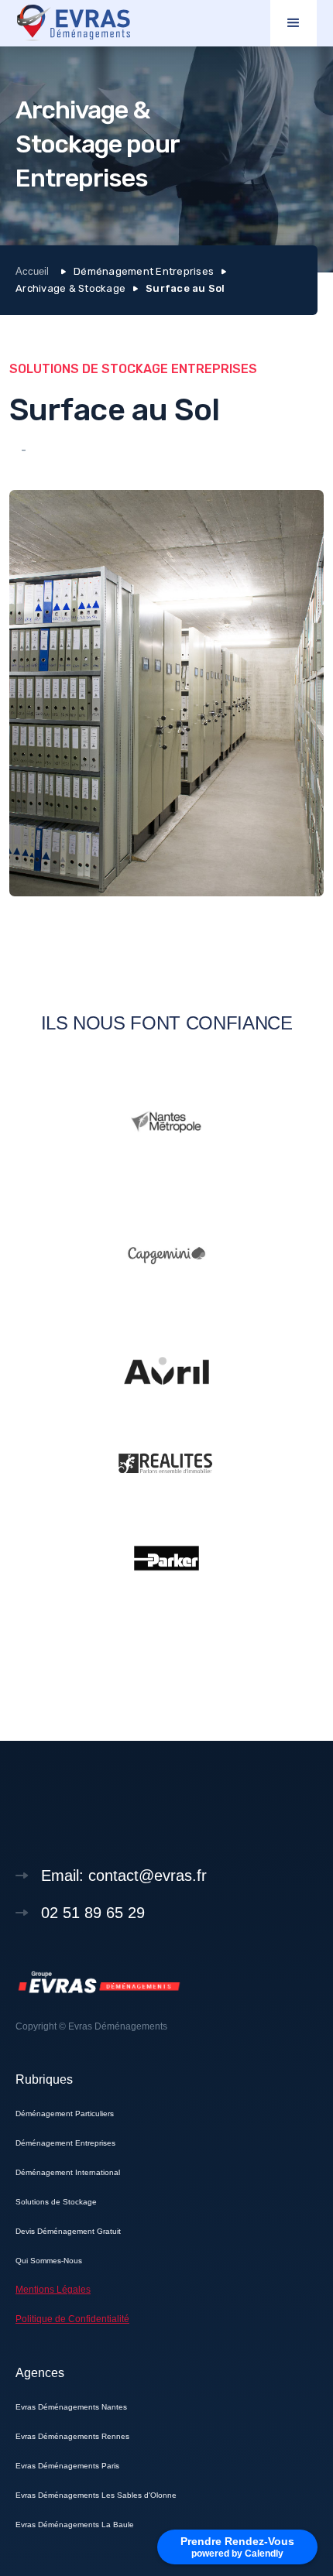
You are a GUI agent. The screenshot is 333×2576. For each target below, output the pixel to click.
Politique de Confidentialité (72, 2319)
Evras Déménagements (118, 2026)
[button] (294, 23)
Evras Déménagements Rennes (72, 2436)
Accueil (32, 271)
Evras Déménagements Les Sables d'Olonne (96, 2495)
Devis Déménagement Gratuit (68, 2231)
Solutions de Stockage (56, 2202)
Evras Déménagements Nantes (71, 2407)
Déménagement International (68, 2172)
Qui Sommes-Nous (49, 2261)
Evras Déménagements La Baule (75, 2525)
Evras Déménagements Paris (67, 2466)
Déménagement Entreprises (65, 2143)
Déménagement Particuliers (65, 2114)
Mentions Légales (53, 2290)
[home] (74, 24)
